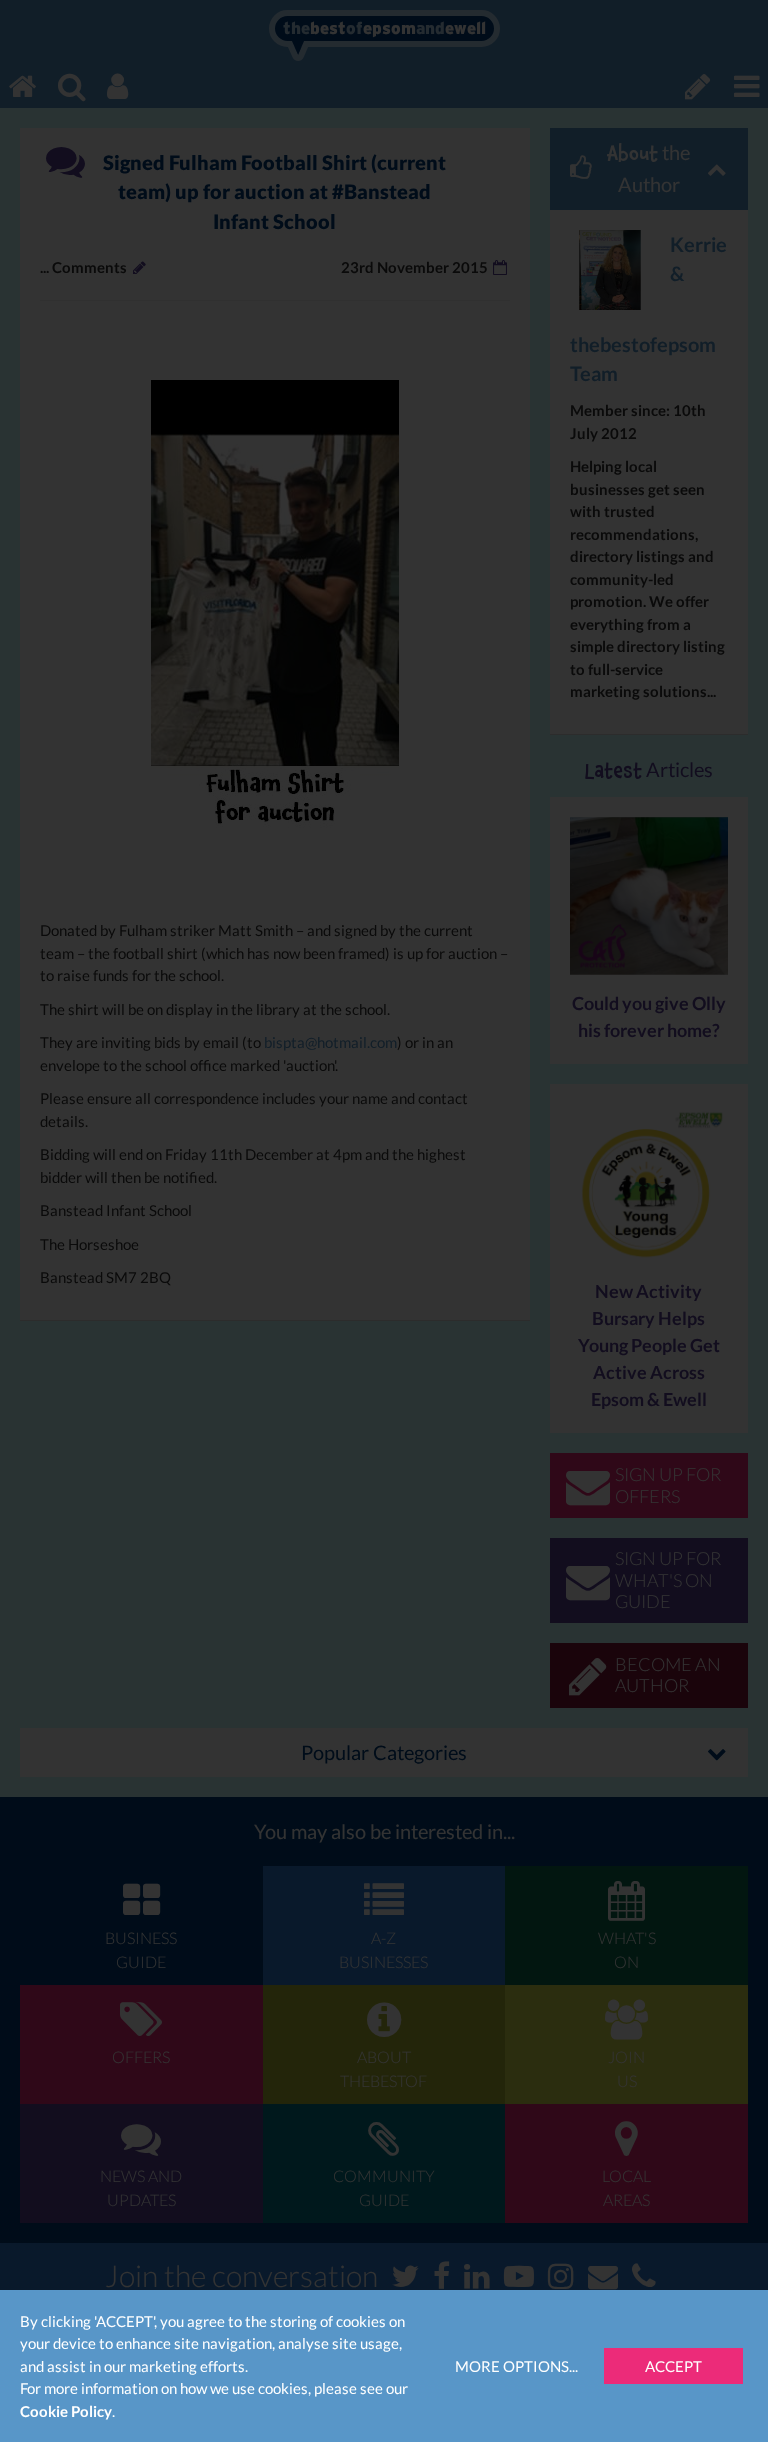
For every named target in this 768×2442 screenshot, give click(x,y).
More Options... (516, 2366)
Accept (673, 2366)
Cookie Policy (66, 2411)
